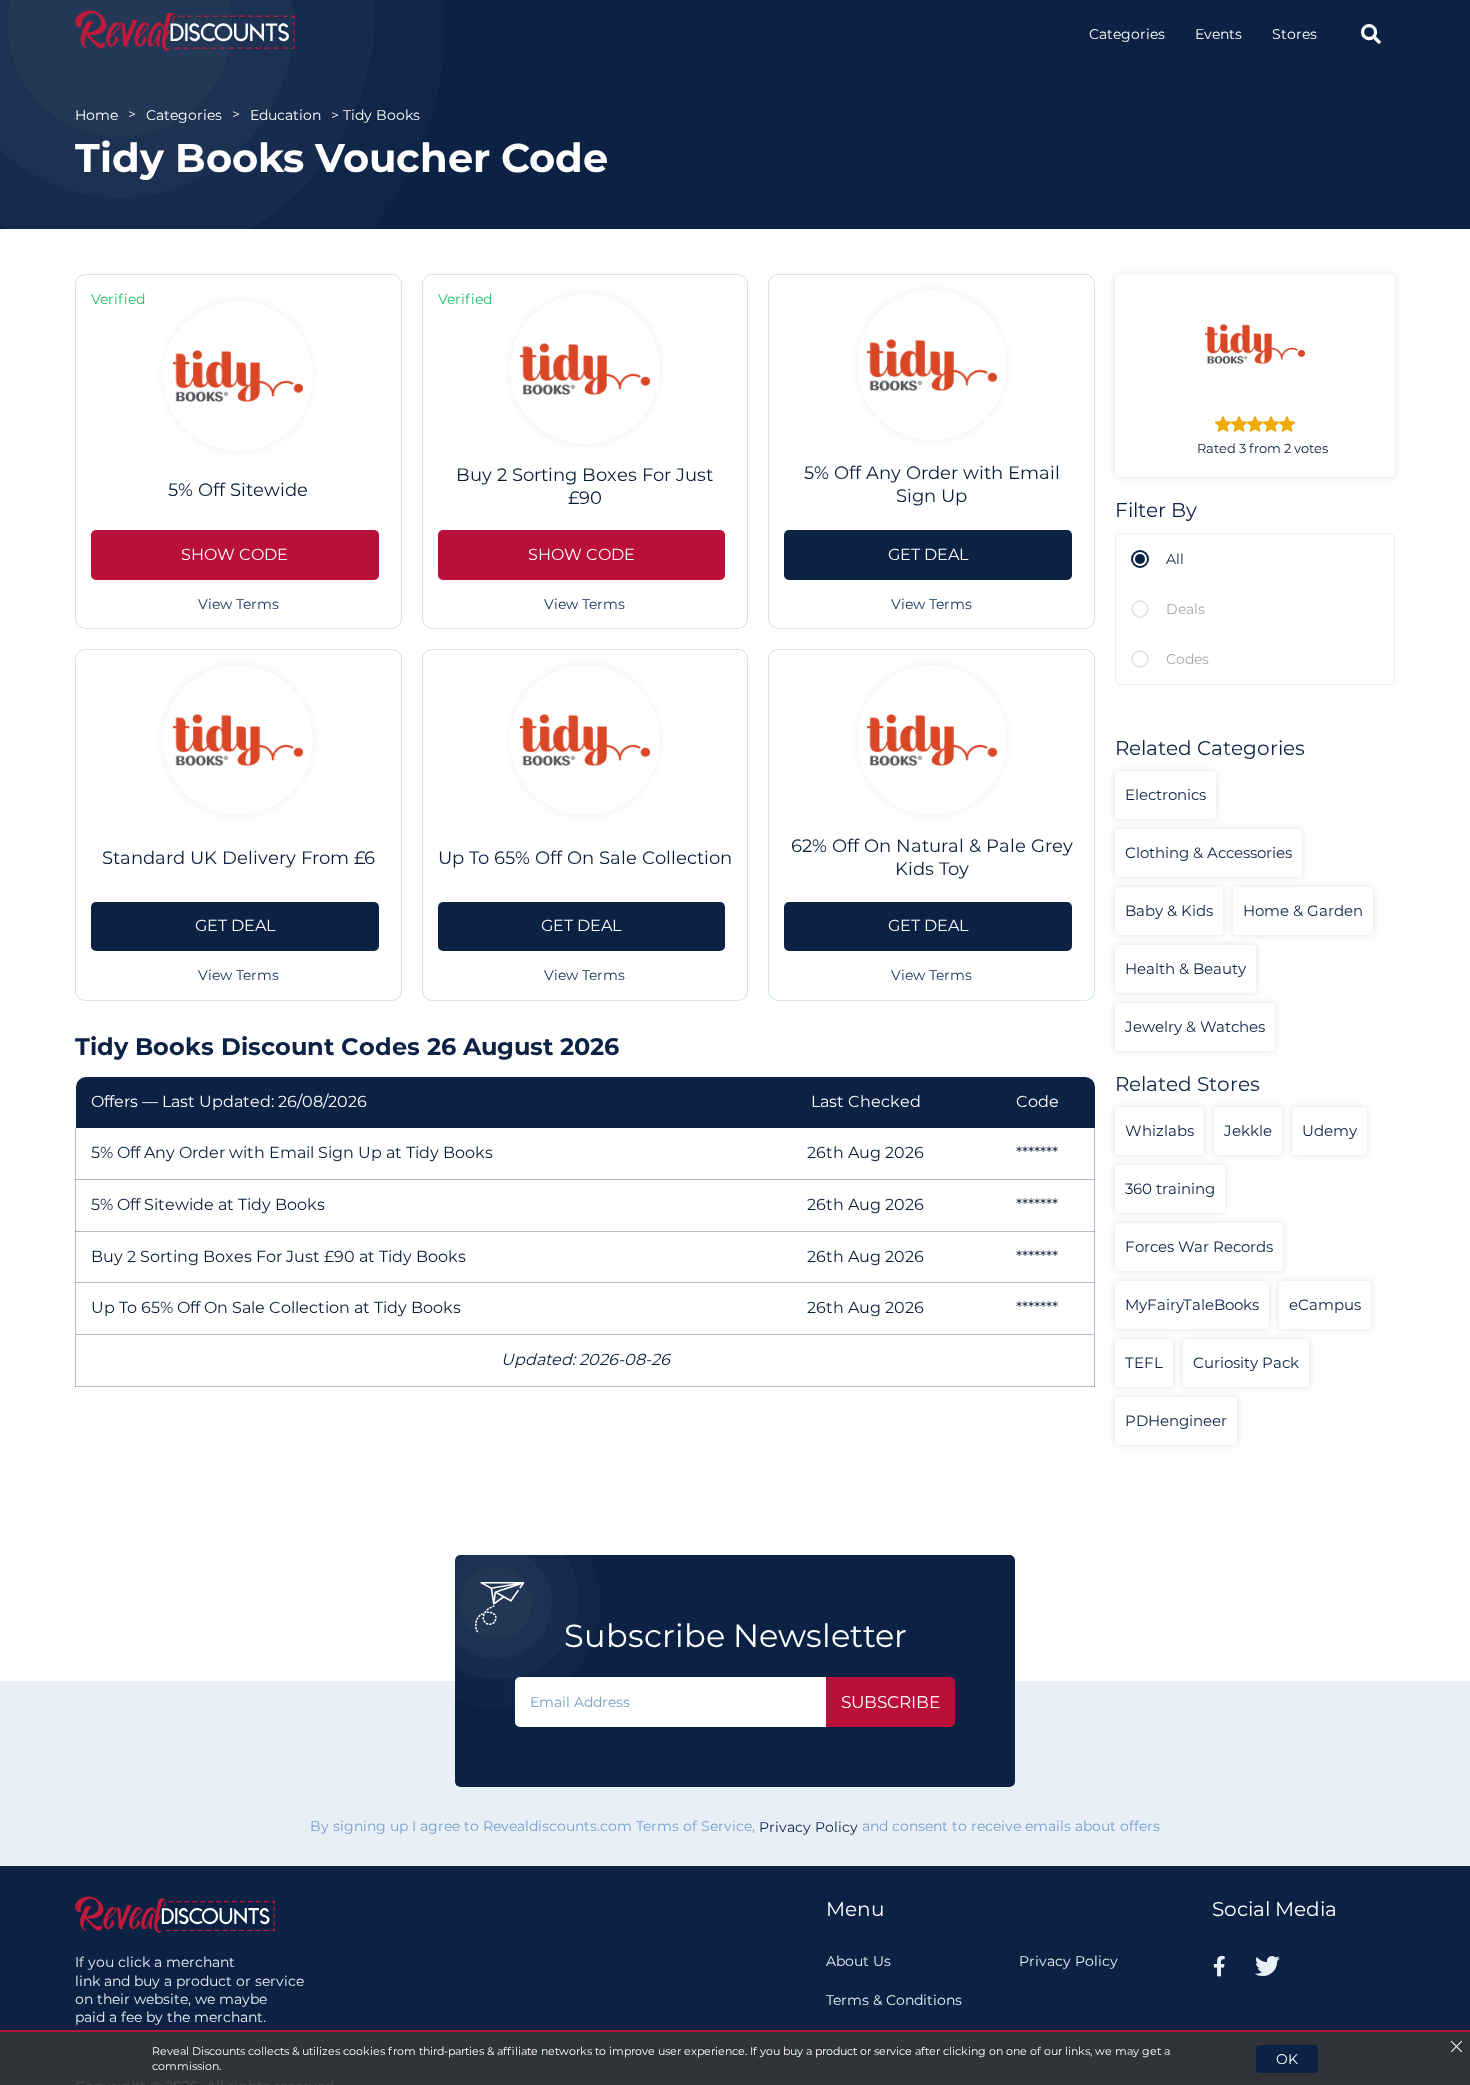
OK (1287, 2059)
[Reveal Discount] (185, 30)
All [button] (1175, 559)
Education (285, 115)
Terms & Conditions (894, 2000)
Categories (1127, 34)
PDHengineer (1176, 1420)
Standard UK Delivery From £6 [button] (238, 858)
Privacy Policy (808, 1827)
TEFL (1144, 1362)
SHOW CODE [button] (234, 554)
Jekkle (1248, 1130)
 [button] (1371, 34)
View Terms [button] (238, 604)
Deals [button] (1185, 609)
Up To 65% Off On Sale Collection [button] (585, 858)
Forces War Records (1199, 1246)
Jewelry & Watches (1195, 1026)
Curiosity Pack (1246, 1362)
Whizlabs (1159, 1130)
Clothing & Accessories (1208, 852)
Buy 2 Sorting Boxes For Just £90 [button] (584, 486)
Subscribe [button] (890, 1702)
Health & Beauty (1185, 968)
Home (96, 115)
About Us (858, 1961)
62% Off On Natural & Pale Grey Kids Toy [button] (932, 857)
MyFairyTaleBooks (1192, 1304)
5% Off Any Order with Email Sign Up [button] (932, 484)
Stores (1294, 34)
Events (1218, 34)
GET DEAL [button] (928, 554)
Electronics (1165, 794)
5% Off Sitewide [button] (238, 490)
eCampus (1325, 1304)
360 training (1170, 1188)
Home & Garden (1303, 910)
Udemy (1329, 1130)
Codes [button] (1187, 659)
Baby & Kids (1169, 910)
